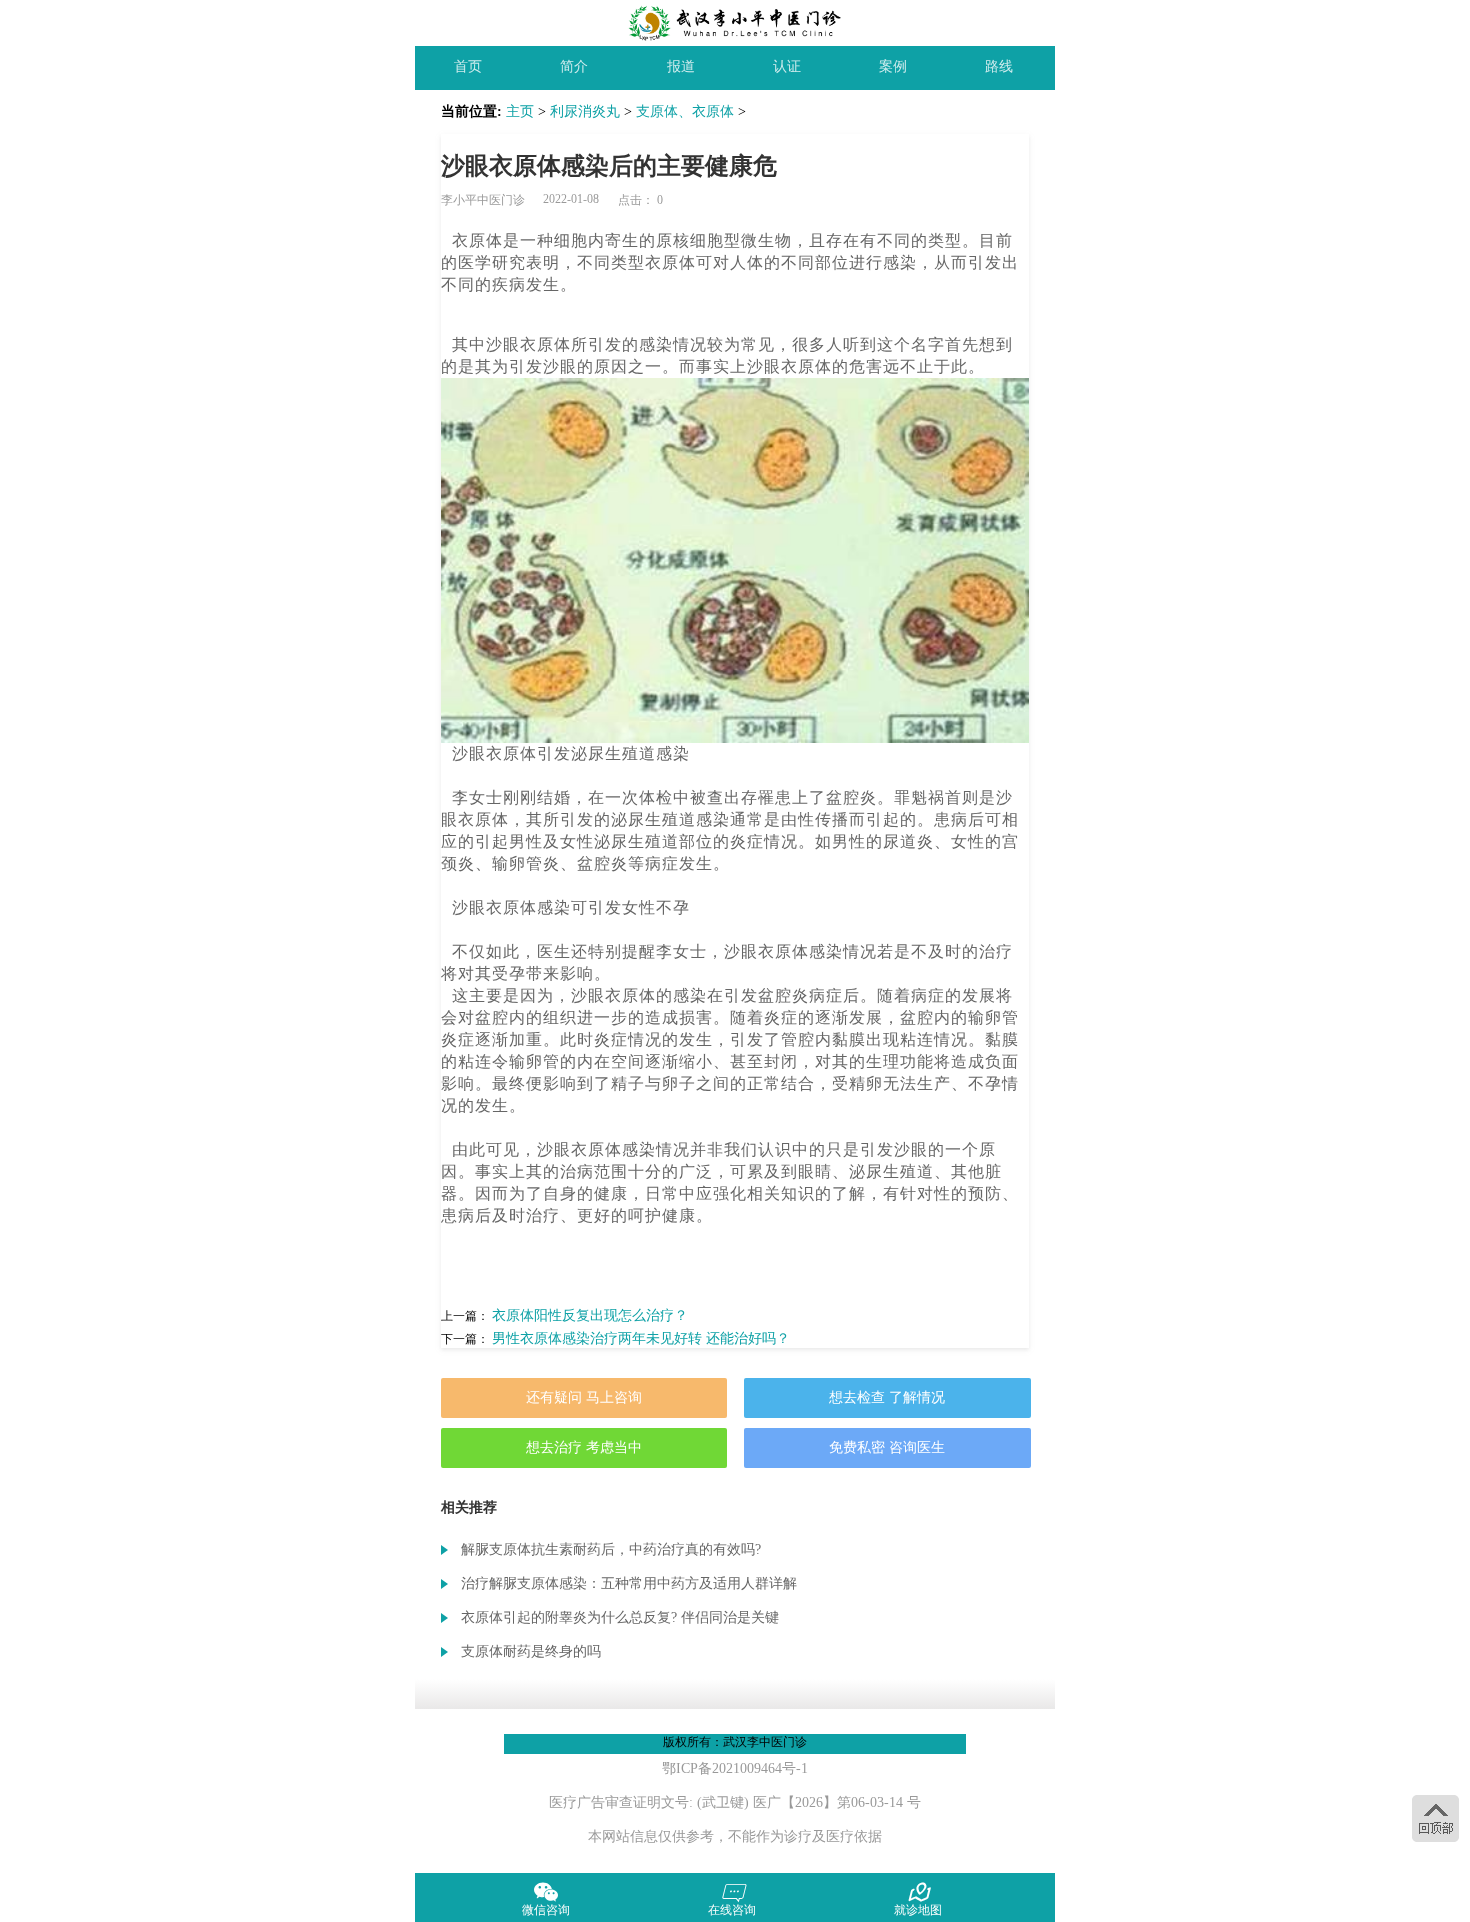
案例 (893, 66)
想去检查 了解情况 (887, 1397)
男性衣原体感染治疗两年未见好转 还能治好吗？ (641, 1338)
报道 (681, 66)
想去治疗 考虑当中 (584, 1447)
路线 (999, 66)
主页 (520, 111)
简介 (574, 66)
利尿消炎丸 (585, 111)
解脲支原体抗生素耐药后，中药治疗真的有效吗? (611, 1549)
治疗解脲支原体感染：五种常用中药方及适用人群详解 (629, 1583)
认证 (787, 66)
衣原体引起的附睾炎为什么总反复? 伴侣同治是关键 (620, 1617)
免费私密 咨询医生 (887, 1447)
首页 (468, 66)
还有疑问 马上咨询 (584, 1397)
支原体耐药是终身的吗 (531, 1651)
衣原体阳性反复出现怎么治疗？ (590, 1315)
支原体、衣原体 (685, 111)
